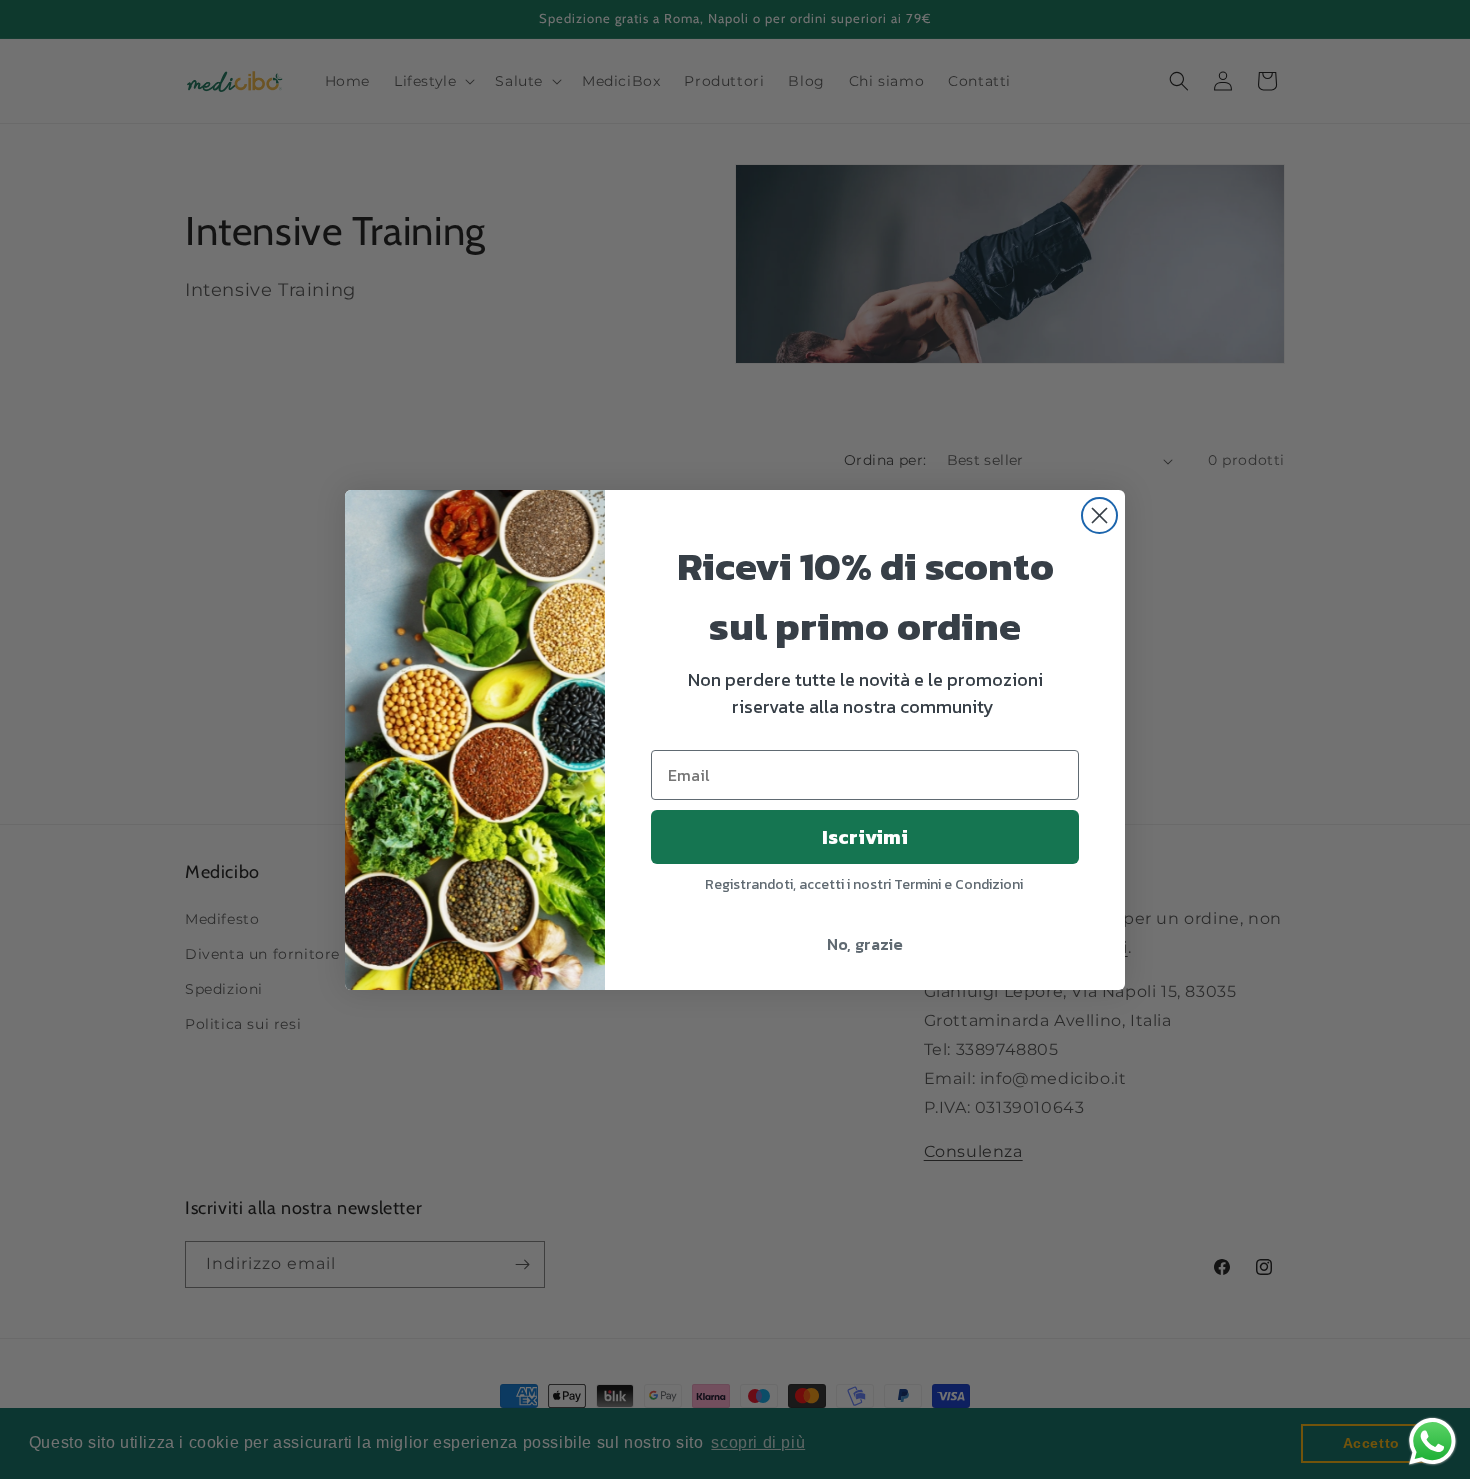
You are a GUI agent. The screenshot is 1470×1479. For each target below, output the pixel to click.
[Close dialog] (1099, 515)
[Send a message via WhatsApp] (1432, 1441)
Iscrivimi (865, 837)
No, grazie (865, 944)
